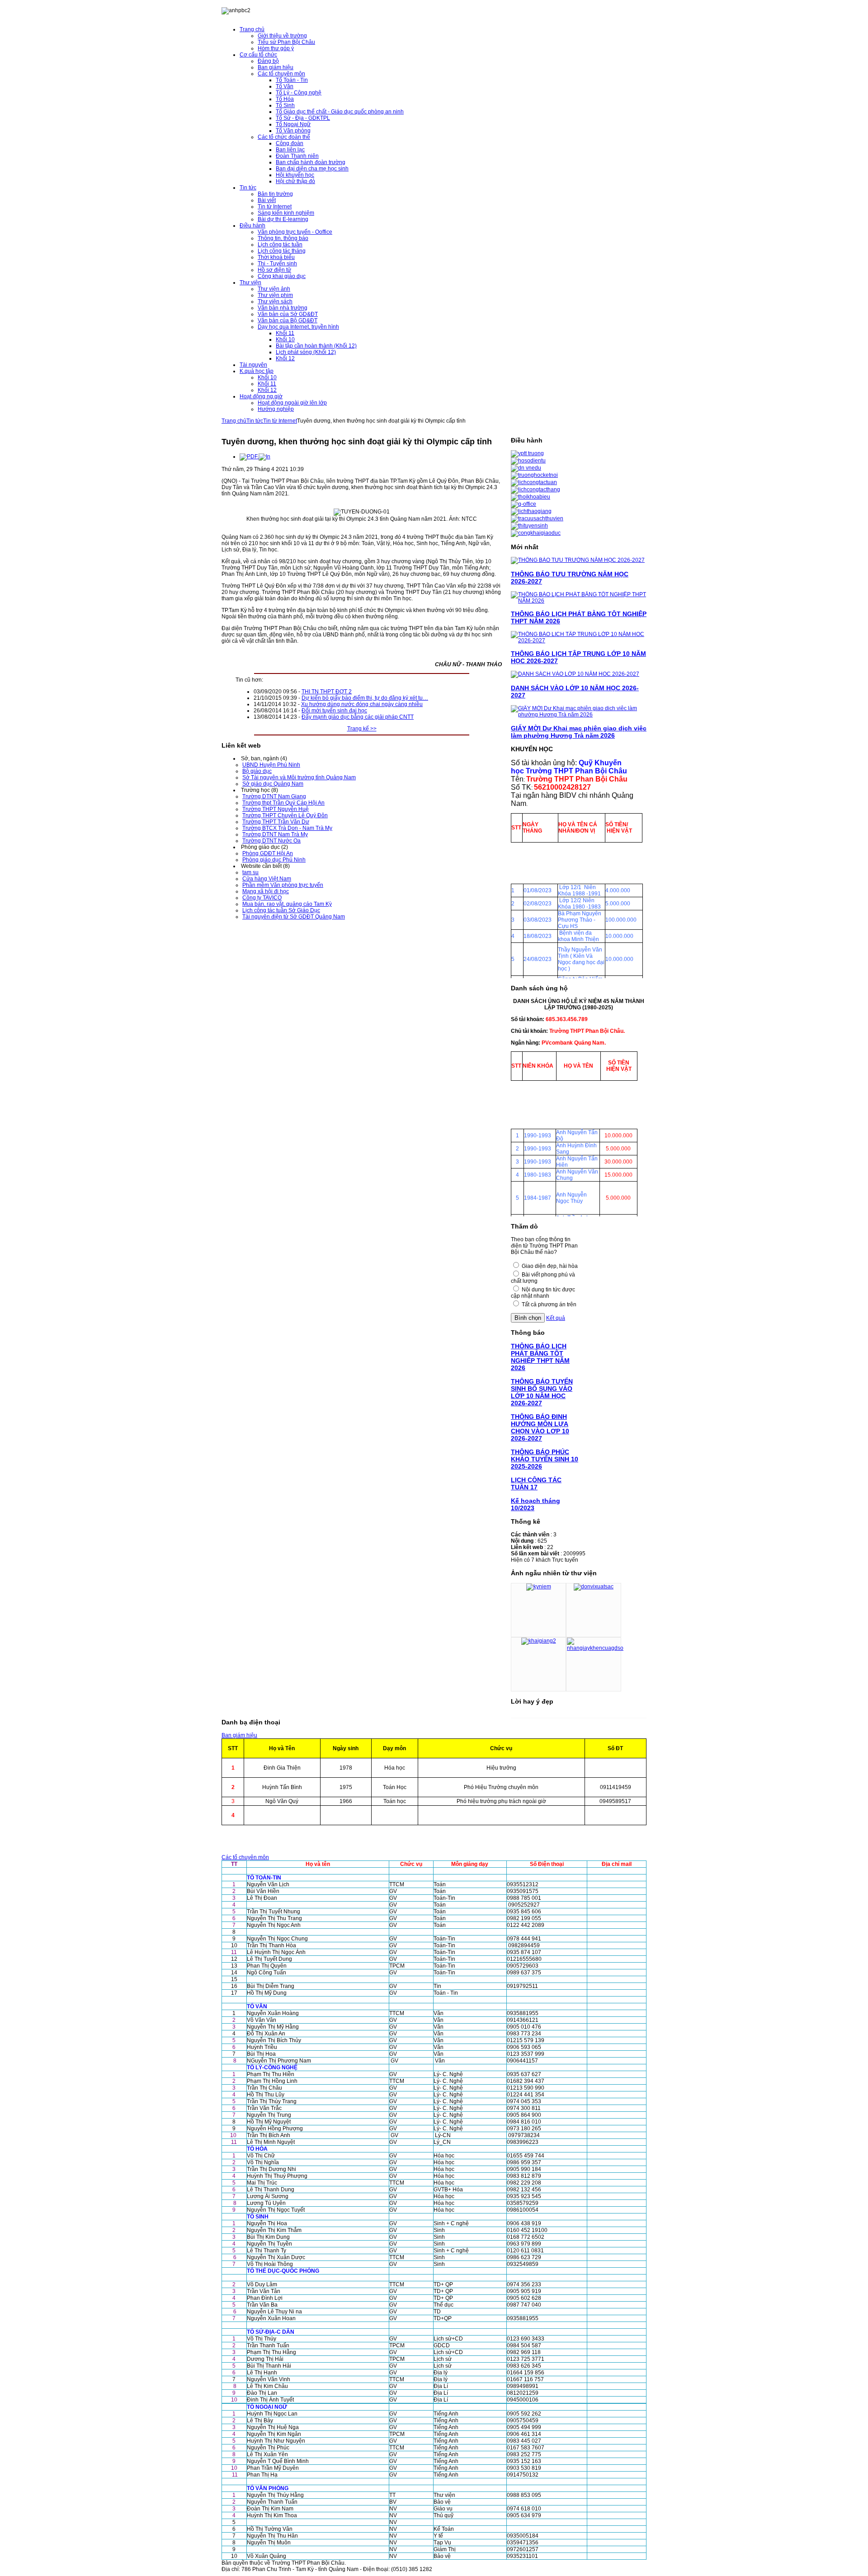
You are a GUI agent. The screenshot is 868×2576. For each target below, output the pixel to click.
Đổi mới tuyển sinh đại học (334, 711)
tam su (250, 872)
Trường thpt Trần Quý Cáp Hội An (283, 803)
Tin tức (255, 421)
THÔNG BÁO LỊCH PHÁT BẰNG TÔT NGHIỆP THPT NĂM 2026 (540, 1357)
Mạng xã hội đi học (266, 891)
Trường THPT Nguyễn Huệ (276, 809)
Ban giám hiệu (239, 1735)
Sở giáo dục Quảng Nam (273, 784)
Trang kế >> (362, 729)
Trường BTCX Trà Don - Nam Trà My (287, 828)
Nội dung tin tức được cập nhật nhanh (543, 1293)
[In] (264, 457)
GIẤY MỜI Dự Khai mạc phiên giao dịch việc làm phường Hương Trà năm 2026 (579, 732)
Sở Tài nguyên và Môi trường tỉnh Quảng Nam (299, 777)
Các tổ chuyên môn (245, 1857)
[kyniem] (539, 1587)
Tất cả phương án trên (549, 1304)
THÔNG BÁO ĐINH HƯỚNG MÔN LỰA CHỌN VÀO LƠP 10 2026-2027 (540, 1427)
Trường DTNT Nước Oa (271, 841)
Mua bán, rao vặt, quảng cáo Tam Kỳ (287, 904)
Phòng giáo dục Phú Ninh (274, 860)
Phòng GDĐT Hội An (268, 853)
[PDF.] (249, 457)
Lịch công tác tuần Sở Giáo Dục (281, 910)
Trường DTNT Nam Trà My (275, 834)
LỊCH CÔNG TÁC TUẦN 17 (536, 1483)
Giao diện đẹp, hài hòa (550, 1266)
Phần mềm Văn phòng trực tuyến (283, 885)
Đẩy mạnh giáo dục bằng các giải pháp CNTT (358, 717)
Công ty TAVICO (262, 898)
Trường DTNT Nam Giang (274, 796)
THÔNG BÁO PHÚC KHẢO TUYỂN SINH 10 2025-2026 (545, 1459)
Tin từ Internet (280, 421)
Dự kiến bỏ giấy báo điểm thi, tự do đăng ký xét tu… (365, 698)
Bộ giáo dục (257, 771)
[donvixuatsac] (594, 1587)
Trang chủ (234, 421)
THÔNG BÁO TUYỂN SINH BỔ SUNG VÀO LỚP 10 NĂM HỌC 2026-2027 (542, 1392)
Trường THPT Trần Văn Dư (276, 822)
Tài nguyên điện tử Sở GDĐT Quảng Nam (294, 917)
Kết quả (556, 1318)
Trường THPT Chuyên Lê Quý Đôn (285, 815)
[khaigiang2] (539, 1641)
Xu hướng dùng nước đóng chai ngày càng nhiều (362, 704)
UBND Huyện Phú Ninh (271, 765)
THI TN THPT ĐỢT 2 (327, 692)
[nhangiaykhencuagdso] (595, 1648)
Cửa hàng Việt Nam (267, 879)
